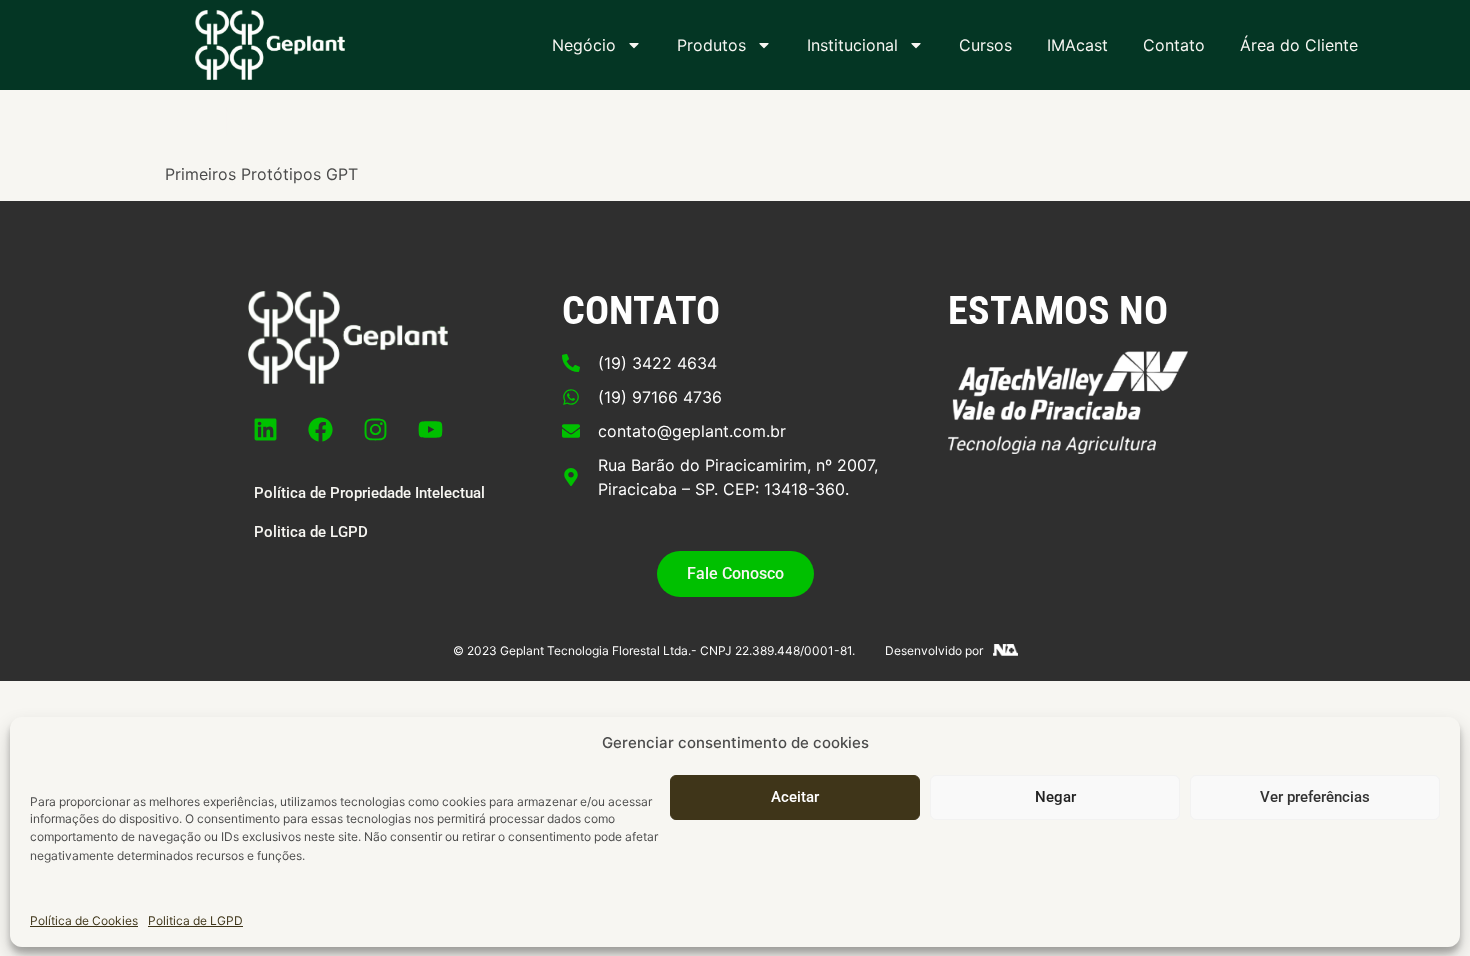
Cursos (985, 45)
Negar (1055, 797)
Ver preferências (1315, 797)
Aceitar (795, 797)
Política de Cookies (84, 920)
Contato (1174, 45)
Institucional (852, 45)
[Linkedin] (266, 429)
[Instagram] (376, 429)
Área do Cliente (1299, 45)
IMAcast (1077, 45)
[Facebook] (321, 429)
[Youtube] (431, 429)
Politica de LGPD (195, 920)
